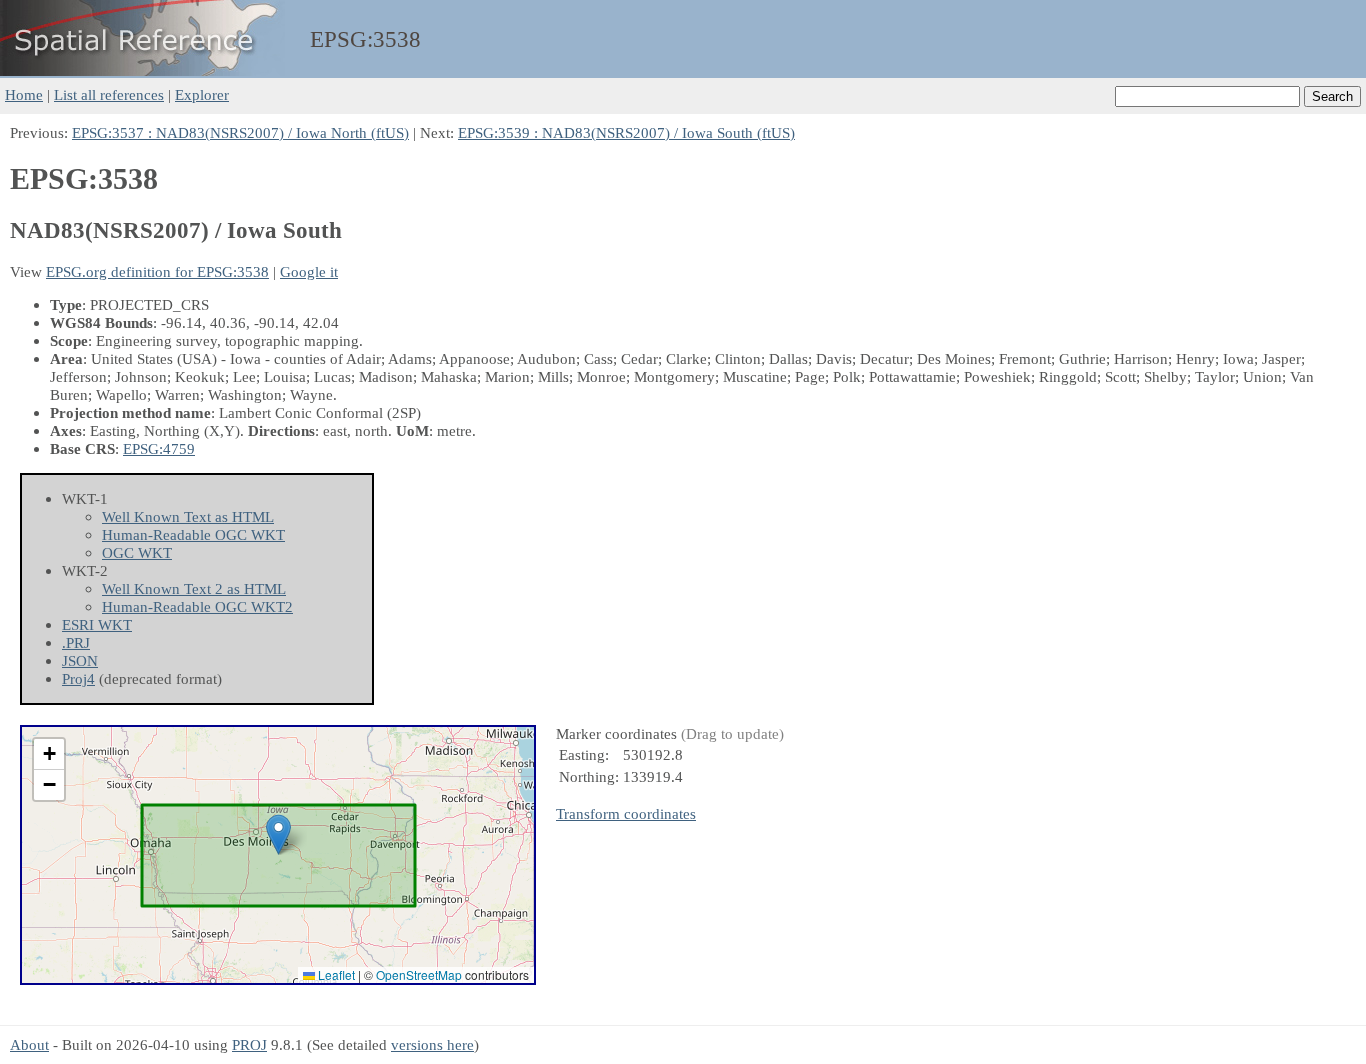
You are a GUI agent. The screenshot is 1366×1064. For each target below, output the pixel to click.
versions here (432, 1044)
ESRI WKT (97, 624)
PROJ (249, 1044)
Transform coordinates (626, 813)
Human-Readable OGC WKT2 (197, 606)
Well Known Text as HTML (188, 516)
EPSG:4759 (159, 448)
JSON (80, 660)
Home (24, 94)
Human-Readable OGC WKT (193, 534)
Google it (309, 271)
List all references (109, 94)
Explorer (202, 94)
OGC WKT (137, 552)
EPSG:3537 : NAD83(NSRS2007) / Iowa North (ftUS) (240, 132)
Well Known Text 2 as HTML (194, 588)
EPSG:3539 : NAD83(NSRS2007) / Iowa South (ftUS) (626, 132)
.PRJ (76, 642)
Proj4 (78, 678)
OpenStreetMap (419, 974)
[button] (278, 834)
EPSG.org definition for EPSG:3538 (157, 271)
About (29, 1044)
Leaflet (335, 974)
